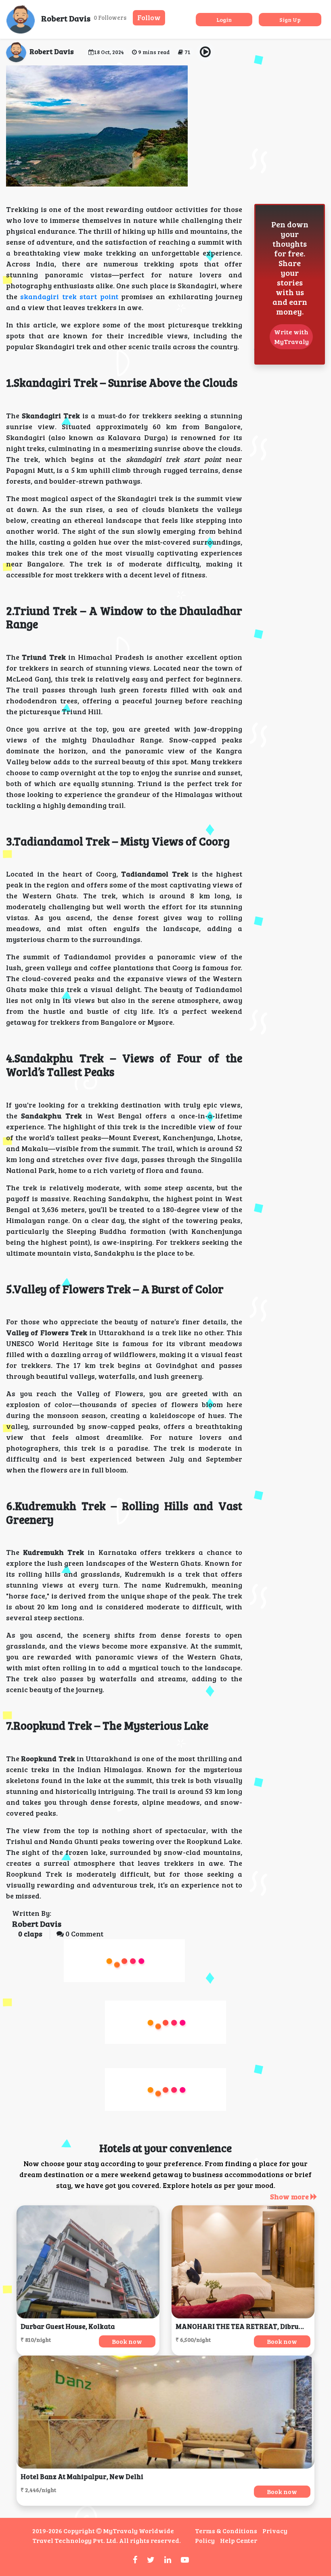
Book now (127, 2341)
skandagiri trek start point (69, 296)
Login (224, 20)
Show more (290, 2196)
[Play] (205, 52)
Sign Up (290, 20)
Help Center (239, 2540)
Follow (149, 17)
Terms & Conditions (226, 2531)
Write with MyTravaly (291, 337)
